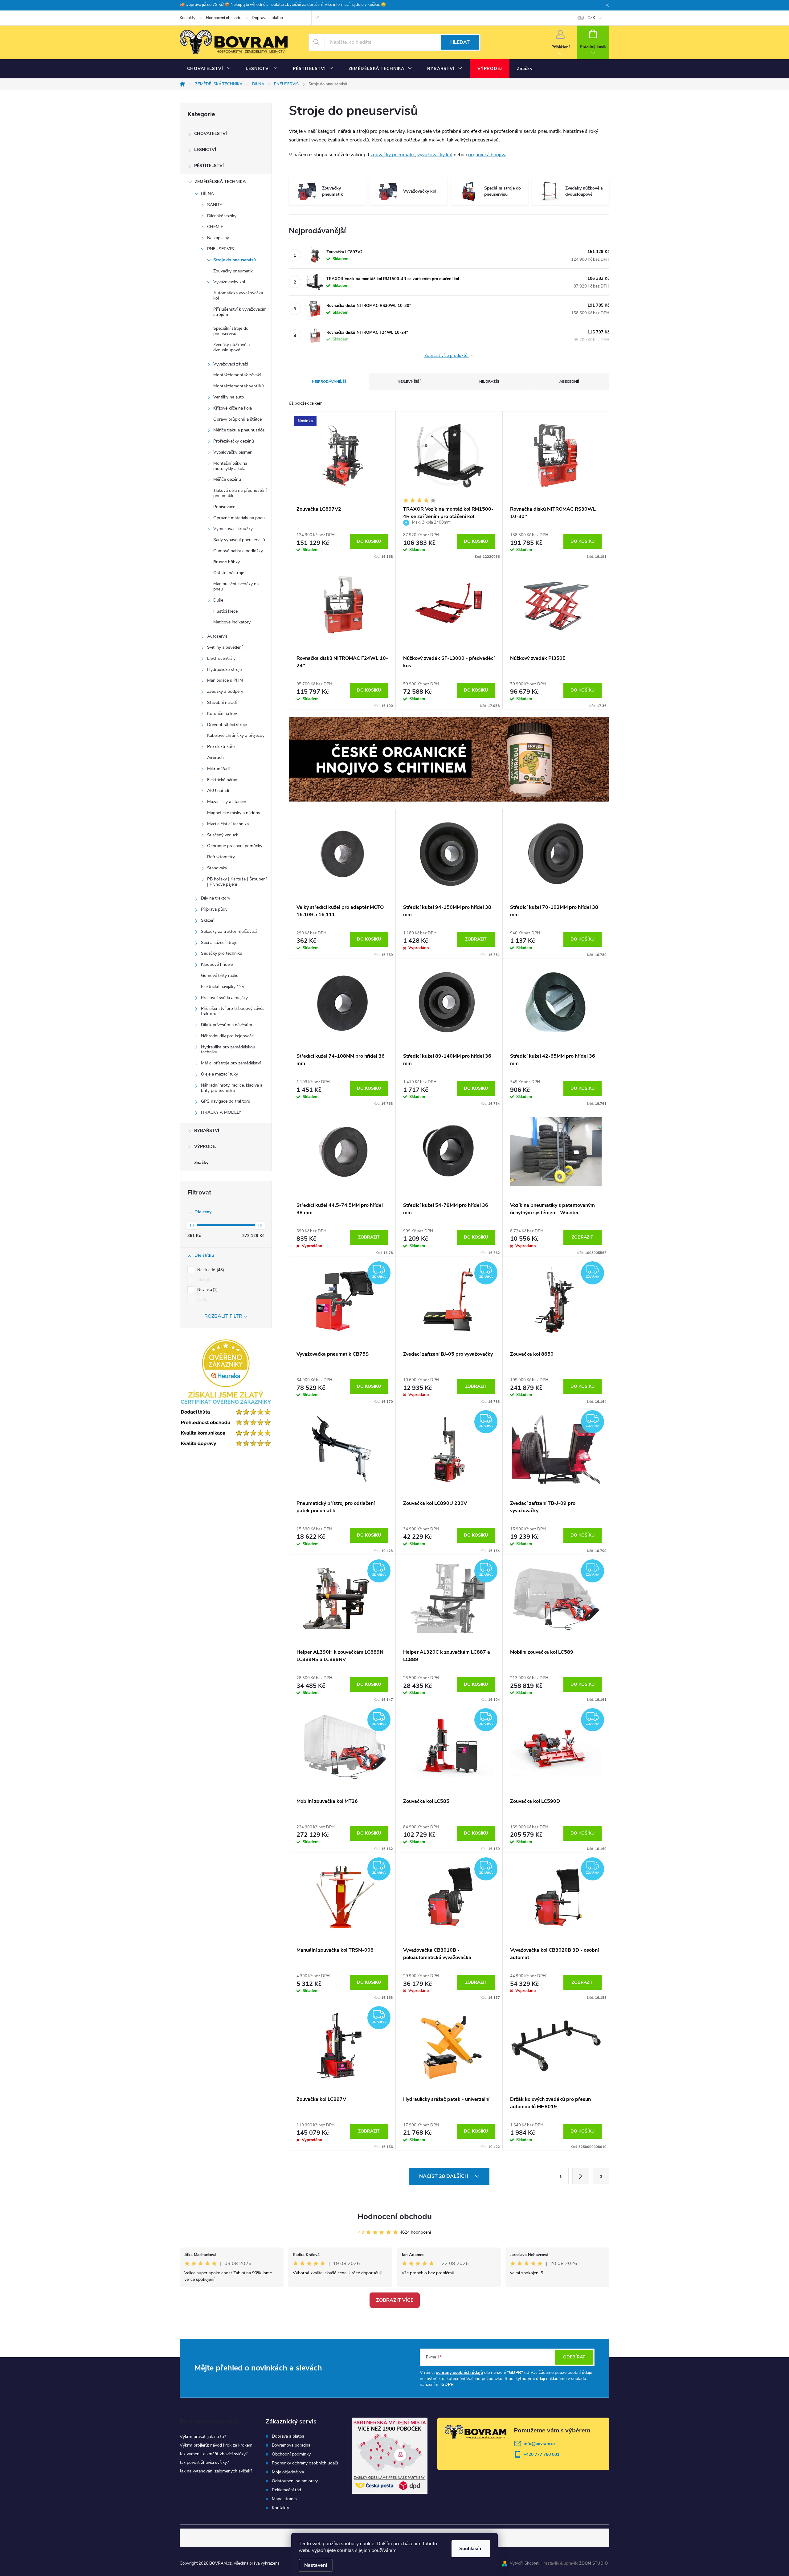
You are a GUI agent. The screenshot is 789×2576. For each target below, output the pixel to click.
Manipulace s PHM (225, 680)
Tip (202, 1300)
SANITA (215, 205)
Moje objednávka (288, 2472)
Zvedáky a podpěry (225, 691)
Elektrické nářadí (223, 780)
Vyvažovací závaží (231, 364)
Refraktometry (221, 857)
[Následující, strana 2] (581, 2176)
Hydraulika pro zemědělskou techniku (228, 1050)
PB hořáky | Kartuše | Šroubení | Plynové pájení (237, 882)
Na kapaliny (218, 238)
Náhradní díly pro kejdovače (227, 1036)
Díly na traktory (216, 898)
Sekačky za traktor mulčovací (229, 931)
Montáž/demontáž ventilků (239, 386)
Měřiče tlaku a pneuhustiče (239, 430)
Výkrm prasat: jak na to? (203, 2437)
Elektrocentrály (221, 658)
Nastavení (316, 2565)
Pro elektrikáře (221, 747)
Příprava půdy (214, 909)
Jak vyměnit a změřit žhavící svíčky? (214, 2454)
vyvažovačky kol (435, 155)
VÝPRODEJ (205, 1147)
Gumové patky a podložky (238, 551)
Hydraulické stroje (224, 670)
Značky (201, 1163)
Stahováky (217, 868)
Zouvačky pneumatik (233, 271)
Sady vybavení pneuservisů (239, 540)
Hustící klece (225, 611)
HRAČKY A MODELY (221, 1112)
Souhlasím (471, 2549)
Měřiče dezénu (227, 479)
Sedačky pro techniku (222, 953)
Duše (218, 600)
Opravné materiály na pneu (239, 518)
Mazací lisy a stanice (227, 802)
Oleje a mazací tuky (219, 1074)
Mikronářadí (218, 769)
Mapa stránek (285, 2499)
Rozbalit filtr (223, 1316)
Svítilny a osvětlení (225, 647)
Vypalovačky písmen (233, 452)
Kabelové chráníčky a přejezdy (236, 735)
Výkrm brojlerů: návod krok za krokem (216, 2445)
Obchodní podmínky (291, 2454)
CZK (591, 18)
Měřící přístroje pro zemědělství (231, 1063)
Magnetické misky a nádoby (234, 813)
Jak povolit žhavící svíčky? (204, 2462)
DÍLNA (207, 194)
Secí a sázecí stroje (219, 943)
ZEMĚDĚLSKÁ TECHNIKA (220, 182)
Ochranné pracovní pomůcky (235, 846)
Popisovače (224, 507)
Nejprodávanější (329, 382)
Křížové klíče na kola (233, 408)
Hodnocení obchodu (224, 18)
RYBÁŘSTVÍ (207, 1131)
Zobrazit (476, 939)
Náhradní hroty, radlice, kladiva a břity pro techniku (232, 1088)
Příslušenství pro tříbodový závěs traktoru (233, 1011)
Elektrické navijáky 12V (223, 987)
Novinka (207, 1290)
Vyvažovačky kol (229, 282)
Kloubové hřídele (217, 964)
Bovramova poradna (291, 2445)
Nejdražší (489, 382)
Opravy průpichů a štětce (237, 419)
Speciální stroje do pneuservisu (231, 331)
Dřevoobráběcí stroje (227, 725)
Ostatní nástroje (229, 573)
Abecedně (569, 382)
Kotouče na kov (222, 714)
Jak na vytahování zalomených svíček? (216, 2471)
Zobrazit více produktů (447, 356)
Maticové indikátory (232, 622)
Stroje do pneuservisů (235, 260)
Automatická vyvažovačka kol (238, 296)
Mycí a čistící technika (228, 824)
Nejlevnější (409, 382)
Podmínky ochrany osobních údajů (305, 2463)
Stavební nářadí (222, 702)
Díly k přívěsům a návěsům (227, 1025)
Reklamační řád (286, 2490)
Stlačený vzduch (223, 835)
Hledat (460, 42)
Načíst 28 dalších (444, 2176)
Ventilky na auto (229, 397)
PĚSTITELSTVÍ (209, 166)
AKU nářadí (218, 791)
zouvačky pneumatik (393, 155)
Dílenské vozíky (222, 216)
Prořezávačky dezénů (234, 441)
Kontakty (188, 18)
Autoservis (217, 636)
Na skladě (210, 1270)
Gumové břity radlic (220, 976)
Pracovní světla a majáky (224, 998)
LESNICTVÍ (205, 150)
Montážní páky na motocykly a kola (230, 466)
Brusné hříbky (227, 562)
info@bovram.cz (540, 2444)
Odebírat (574, 2357)
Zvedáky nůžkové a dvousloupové (231, 347)
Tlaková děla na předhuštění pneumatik (240, 493)
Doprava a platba (267, 18)
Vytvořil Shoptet (524, 2563)
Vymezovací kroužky (233, 529)
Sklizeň (208, 920)
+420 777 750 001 (542, 2454)
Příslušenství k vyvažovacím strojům (240, 312)
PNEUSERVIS (221, 249)
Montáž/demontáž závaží (237, 375)
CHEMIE (215, 227)
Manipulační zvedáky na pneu (236, 586)
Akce (204, 1280)
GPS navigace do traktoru (226, 1101)
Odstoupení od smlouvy (295, 2481)
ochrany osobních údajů (459, 2372)
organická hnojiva (487, 155)
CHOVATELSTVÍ (211, 134)
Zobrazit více (395, 2300)
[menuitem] (209, 69)
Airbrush (215, 758)
